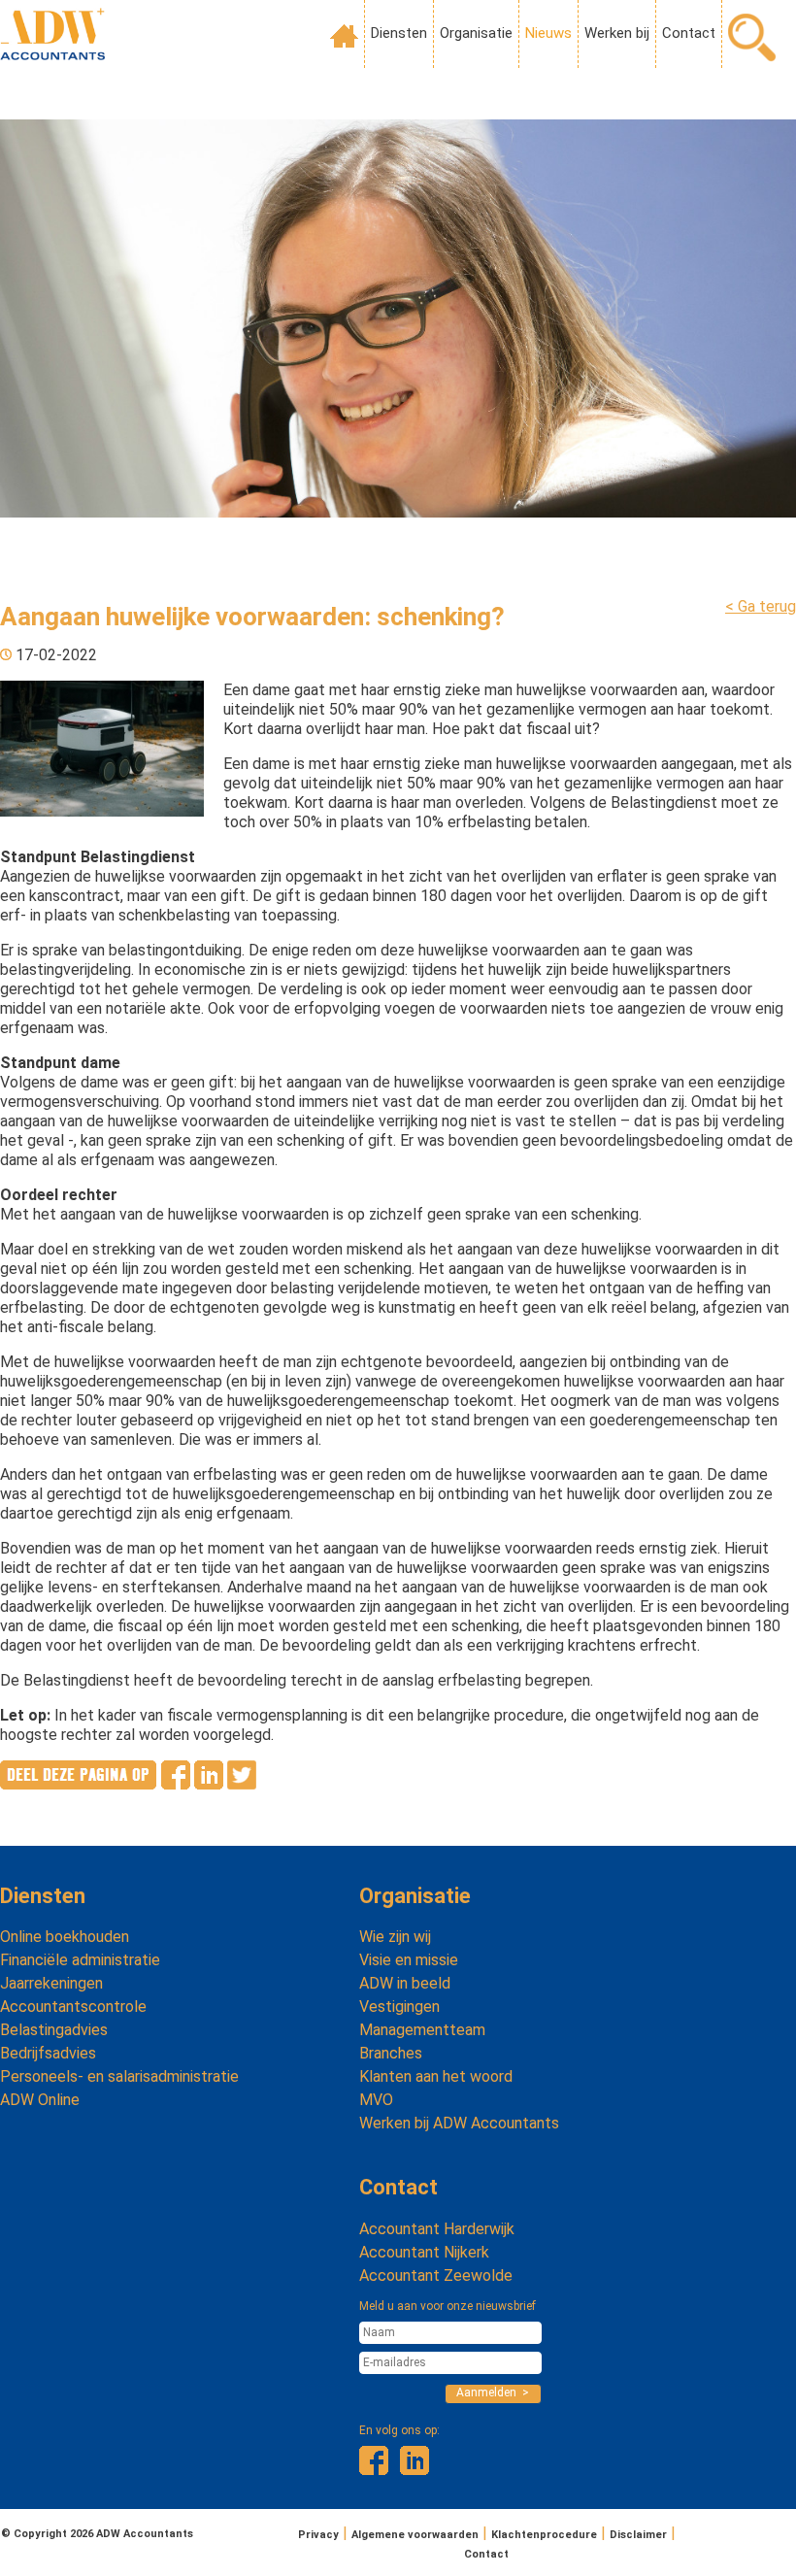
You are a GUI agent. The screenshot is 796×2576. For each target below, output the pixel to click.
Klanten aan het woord (436, 2076)
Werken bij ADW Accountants (459, 2123)
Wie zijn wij (395, 1937)
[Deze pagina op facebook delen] (176, 1784)
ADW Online (40, 2100)
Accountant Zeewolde (436, 2275)
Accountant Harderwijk (437, 2229)
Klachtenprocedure (544, 2535)
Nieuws (548, 33)
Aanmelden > (493, 2392)
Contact (689, 33)
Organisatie (476, 33)
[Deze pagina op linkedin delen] (209, 1784)
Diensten (399, 33)
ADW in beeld (405, 1983)
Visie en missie (409, 1960)
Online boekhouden (65, 1937)
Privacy (318, 2535)
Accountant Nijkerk (424, 2252)
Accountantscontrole (73, 2007)
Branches (391, 2053)
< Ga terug (761, 606)
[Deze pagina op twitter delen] (242, 1784)
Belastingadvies (54, 2030)
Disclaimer (638, 2535)
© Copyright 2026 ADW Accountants (97, 2534)
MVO (376, 2100)
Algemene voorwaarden (415, 2535)
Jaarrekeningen (51, 1983)
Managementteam (422, 2030)
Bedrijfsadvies (48, 2053)
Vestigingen (399, 2007)
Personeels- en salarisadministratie (119, 2076)
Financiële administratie (80, 1960)
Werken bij (617, 33)
